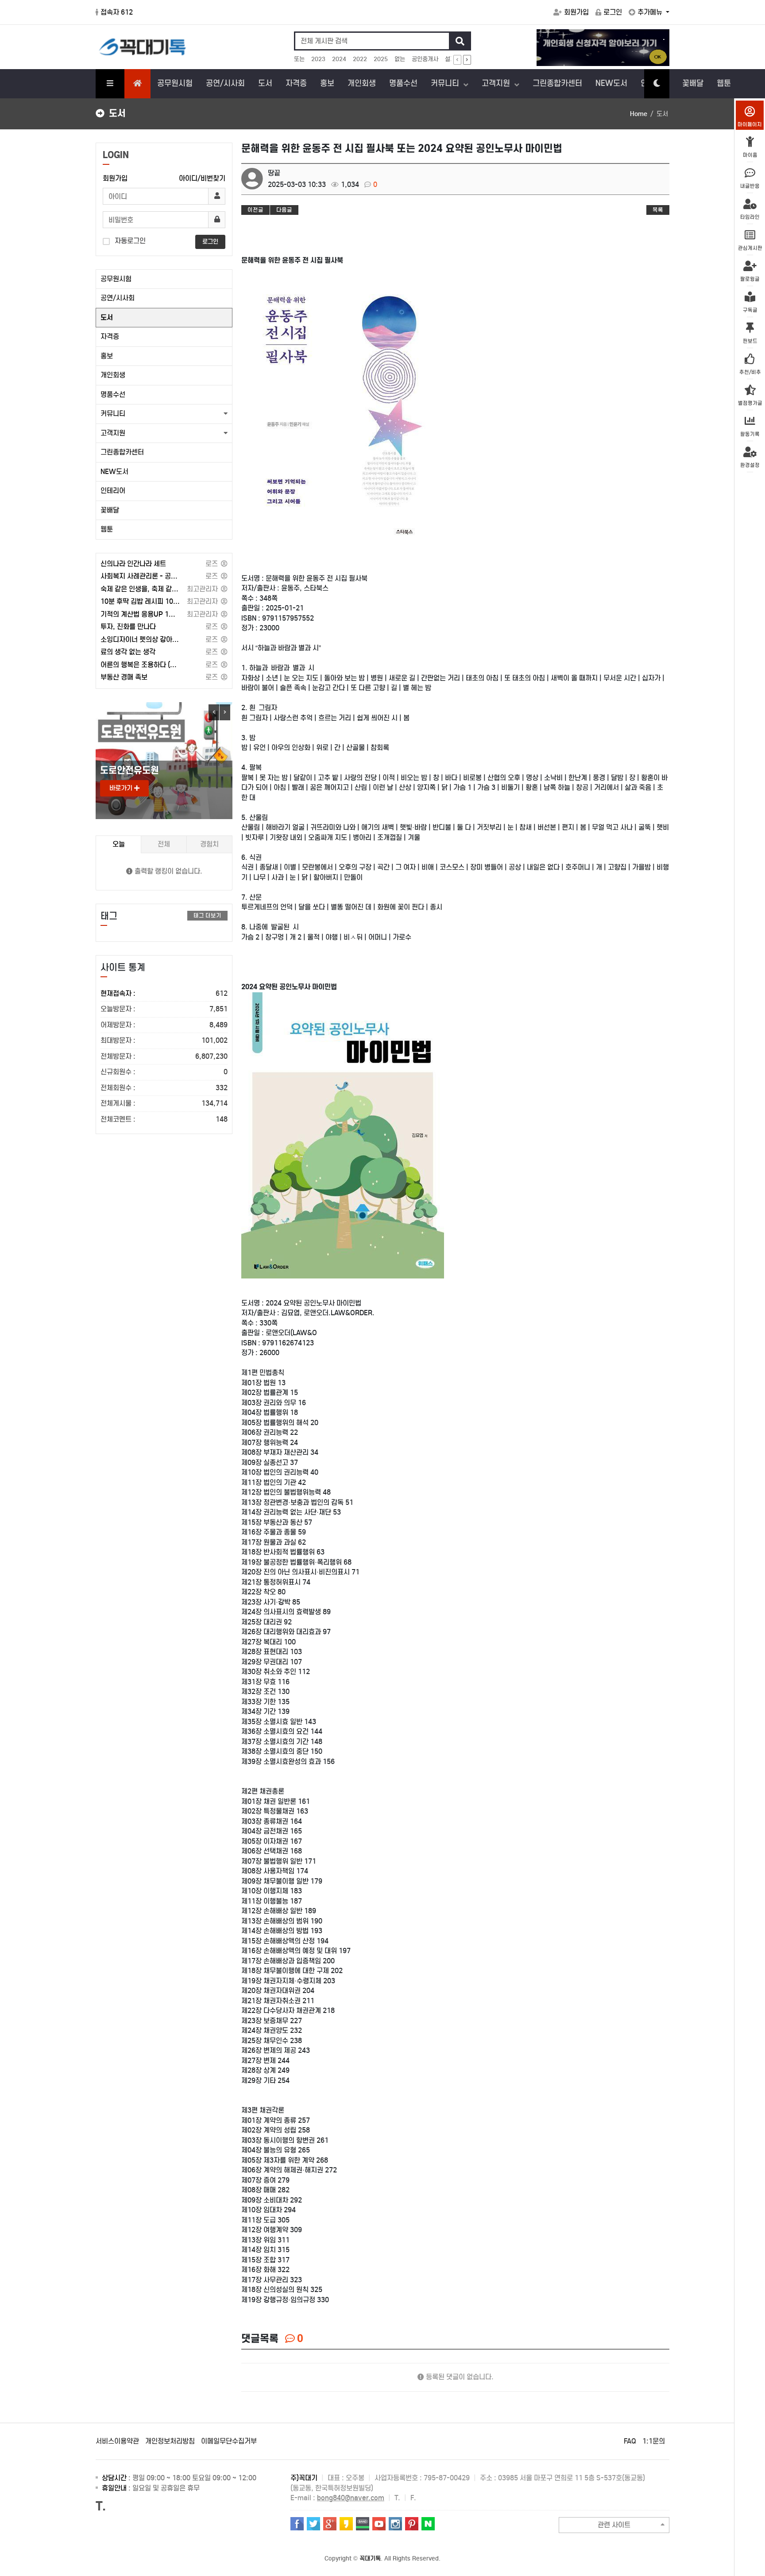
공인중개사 (425, 59)
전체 (164, 844)
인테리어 (113, 491)
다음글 (284, 210)
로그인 (613, 12)
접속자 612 (117, 12)
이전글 (255, 210)
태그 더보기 (207, 915)
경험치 (209, 844)
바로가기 (122, 788)
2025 (381, 59)
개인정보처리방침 (170, 2441)
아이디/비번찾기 (202, 178)
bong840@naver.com (351, 2498)
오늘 (119, 844)
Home (639, 114)
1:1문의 (654, 2441)
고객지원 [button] (113, 433)
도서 (265, 83)
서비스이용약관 (117, 2441)
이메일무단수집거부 (229, 2441)
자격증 (296, 83)
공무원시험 (175, 83)
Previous (214, 712)
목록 (658, 210)
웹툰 (724, 83)
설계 (450, 59)
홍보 (327, 83)
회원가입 (576, 12)
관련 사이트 (614, 2525)
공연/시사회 (225, 83)
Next (225, 712)
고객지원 (497, 83)
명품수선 (403, 83)
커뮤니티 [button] (113, 414)
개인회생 (362, 83)
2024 (339, 59)
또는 (299, 59)
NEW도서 (611, 83)
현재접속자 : (164, 993)
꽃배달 (693, 83)
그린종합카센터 (557, 83)
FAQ (630, 2441)
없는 (400, 59)
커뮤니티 (446, 83)
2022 (360, 59)
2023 (318, 59)
